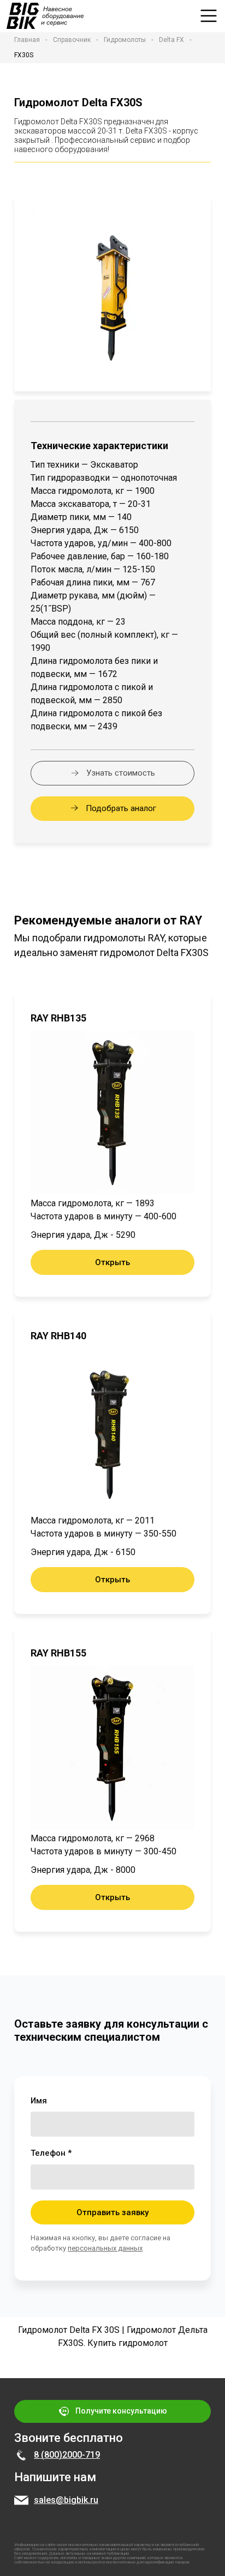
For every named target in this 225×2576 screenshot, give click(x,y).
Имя (39, 2101)
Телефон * (51, 2153)
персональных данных (105, 2248)
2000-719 (81, 2455)
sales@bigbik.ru (66, 2500)
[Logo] (45, 16)
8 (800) (48, 2455)
